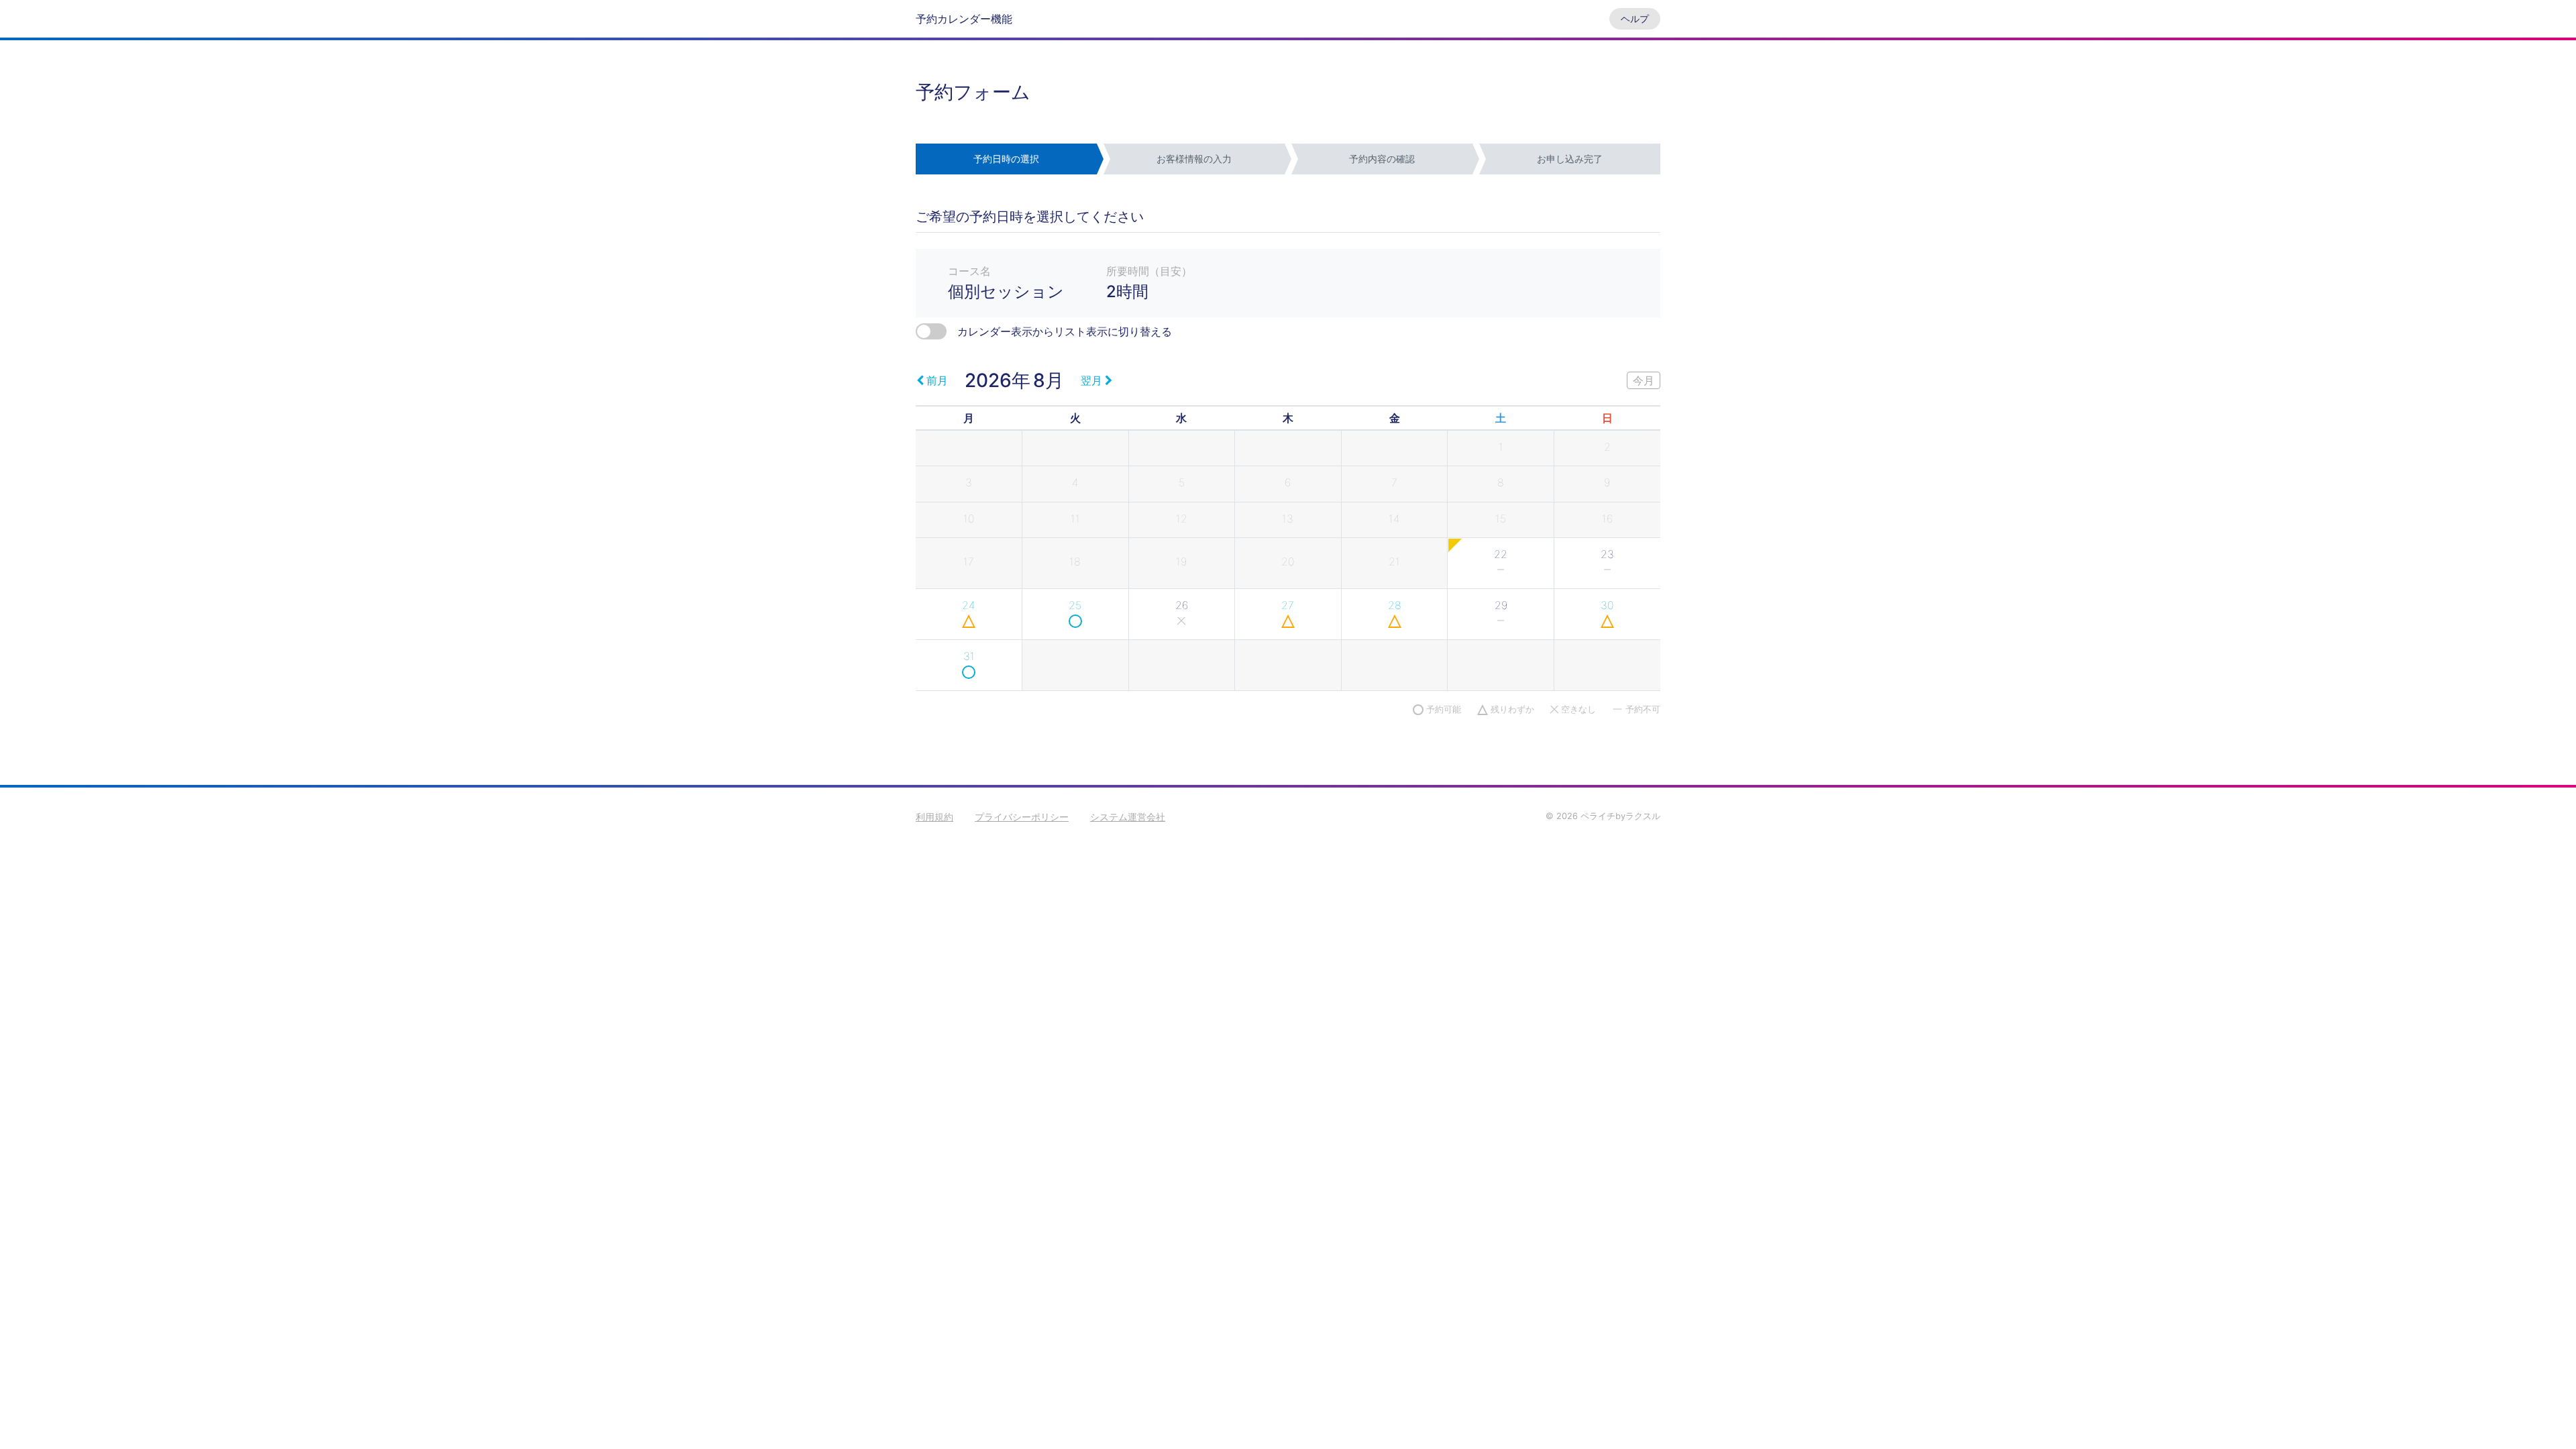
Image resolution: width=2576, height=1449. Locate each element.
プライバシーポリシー (1022, 817)
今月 (1644, 380)
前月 (937, 380)
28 (1395, 605)
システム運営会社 (1128, 817)
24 (969, 605)
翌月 (1091, 380)
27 (1288, 605)
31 (969, 656)
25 (1075, 605)
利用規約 (934, 817)
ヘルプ (1635, 18)
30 (1607, 605)
